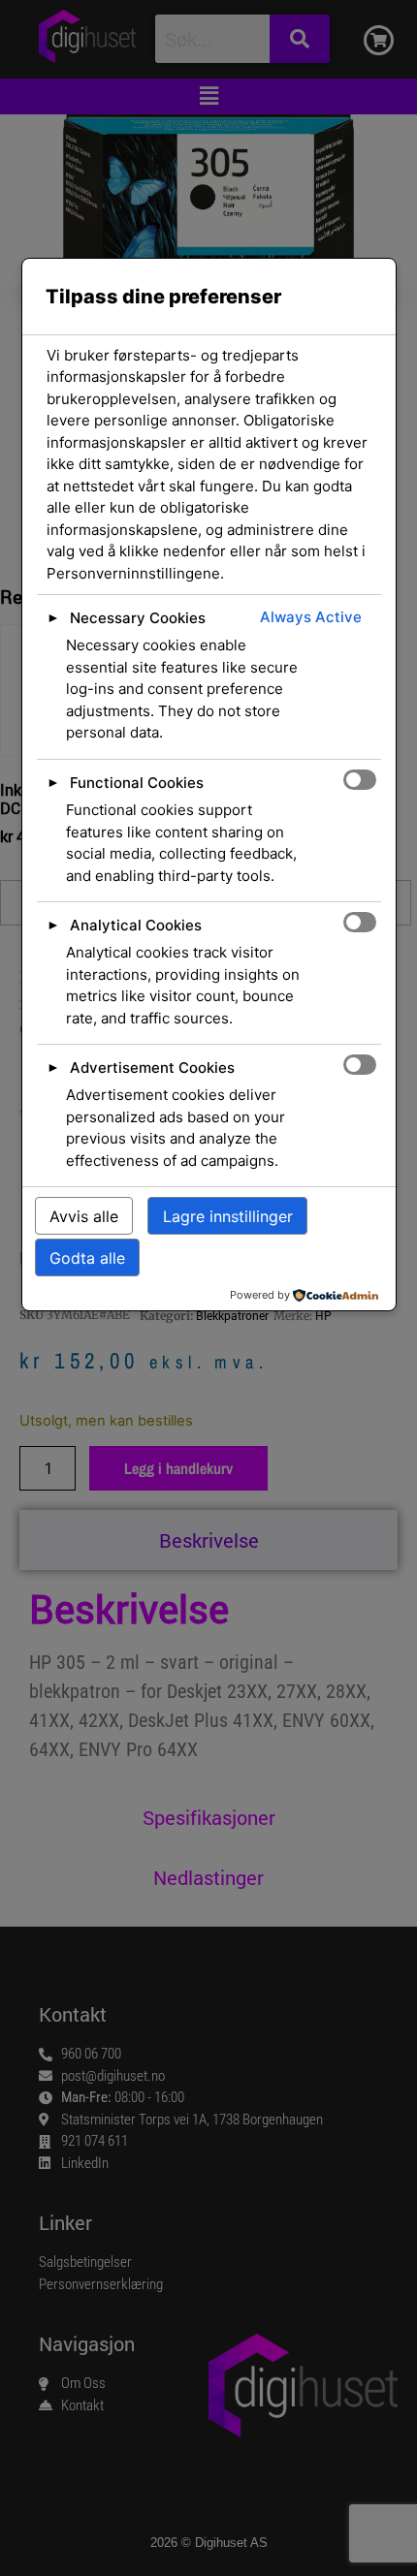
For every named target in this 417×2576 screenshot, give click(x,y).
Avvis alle (84, 1216)
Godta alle (87, 1258)
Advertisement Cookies (152, 1068)
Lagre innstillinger (228, 1216)
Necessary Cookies (138, 618)
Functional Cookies (137, 783)
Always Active (311, 617)
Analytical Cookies (136, 925)
